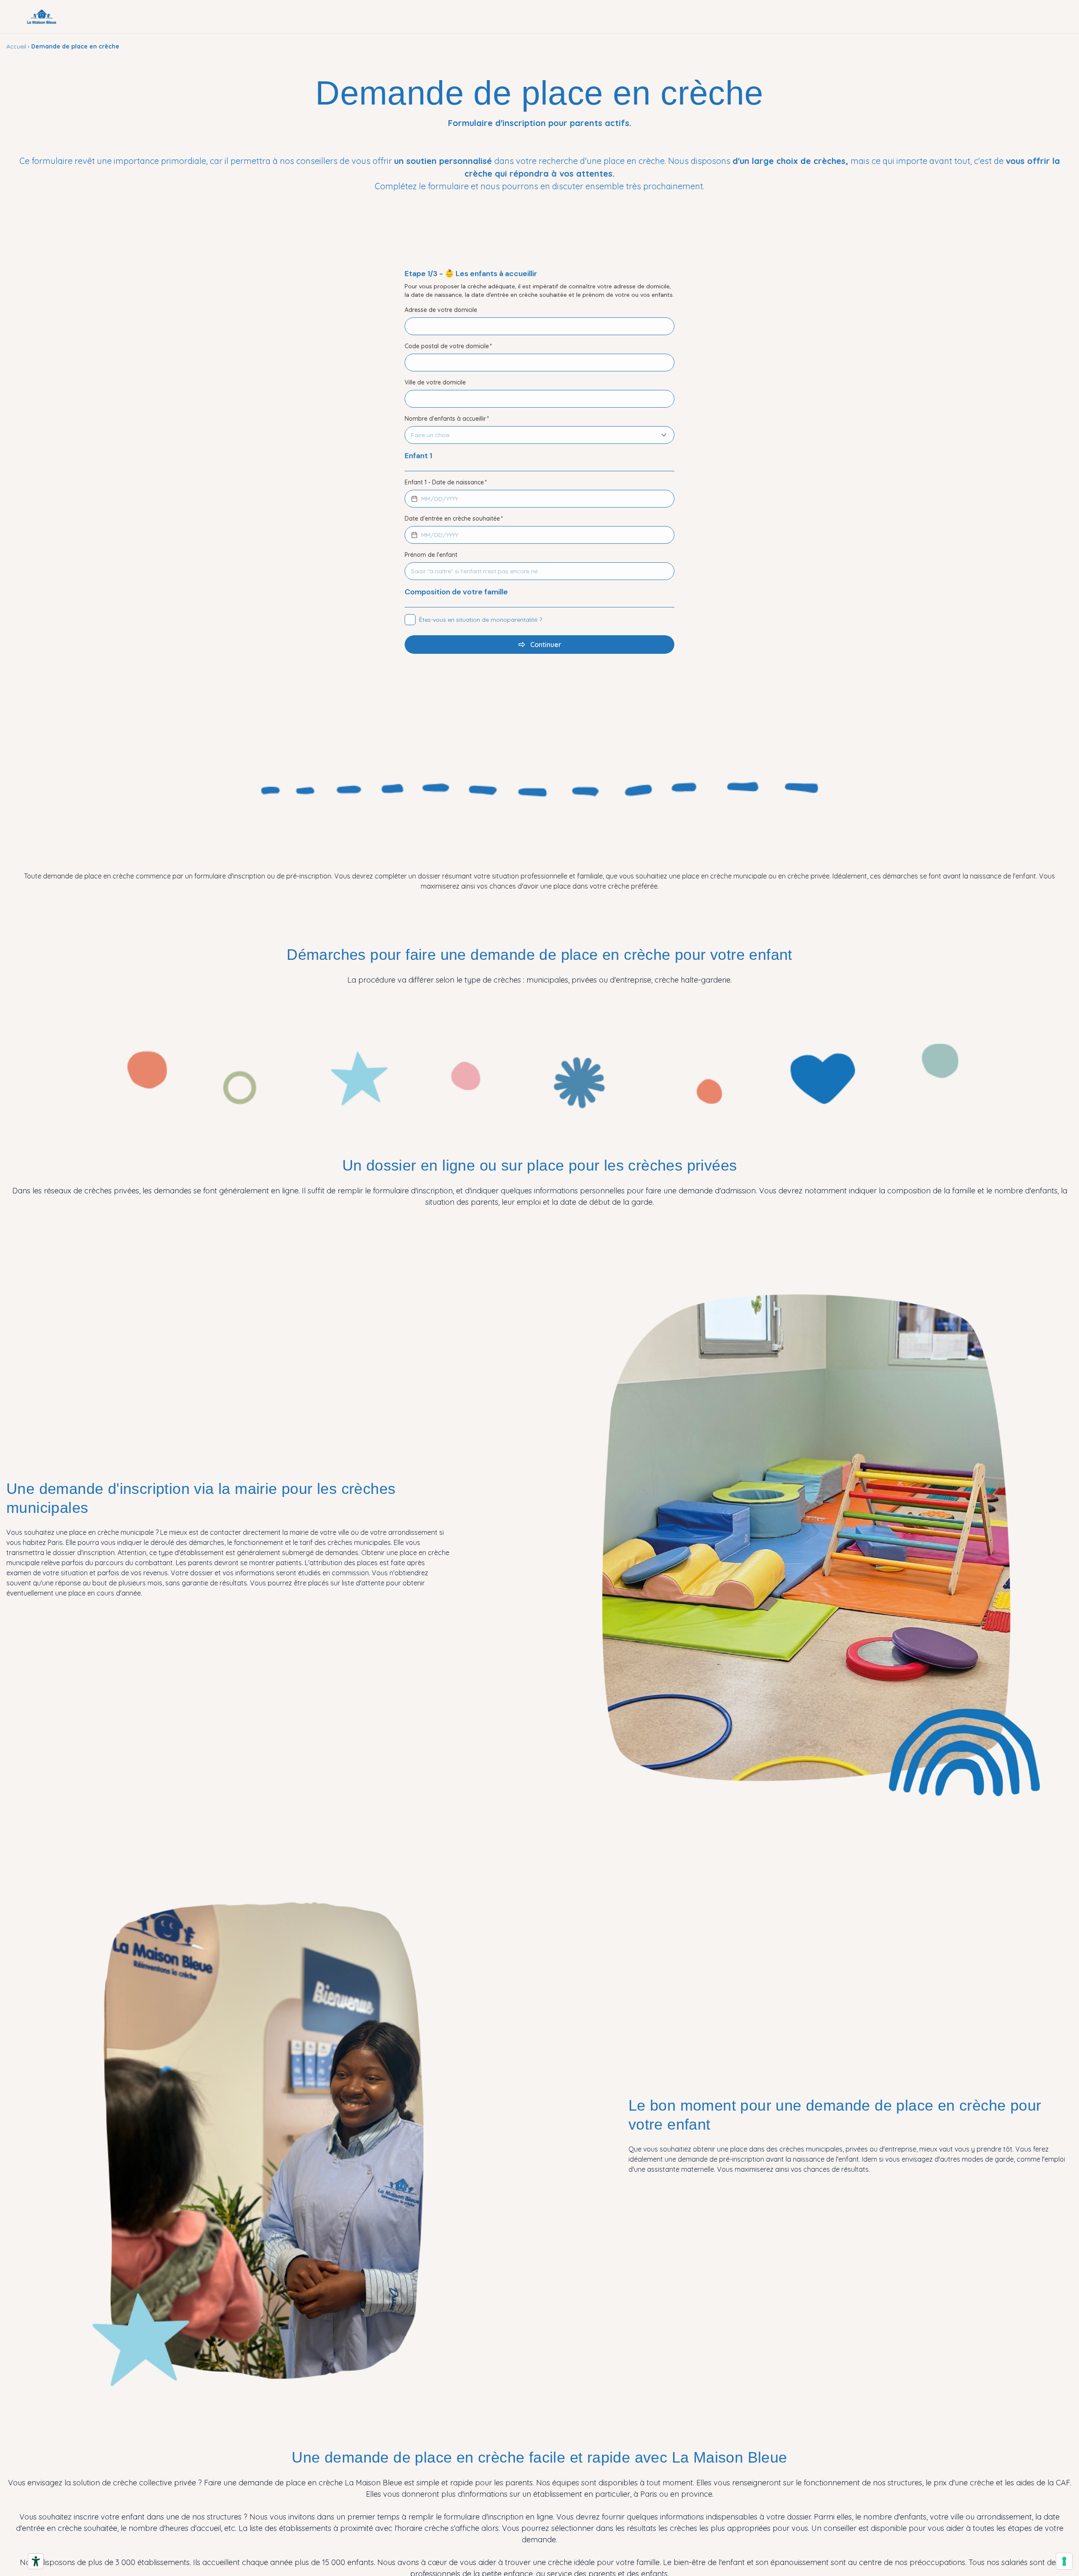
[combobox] (531, 435)
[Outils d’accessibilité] (36, 2561)
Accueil (16, 46)
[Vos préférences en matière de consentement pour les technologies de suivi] (1064, 2561)
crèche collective (144, 2483)
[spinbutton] (426, 499)
